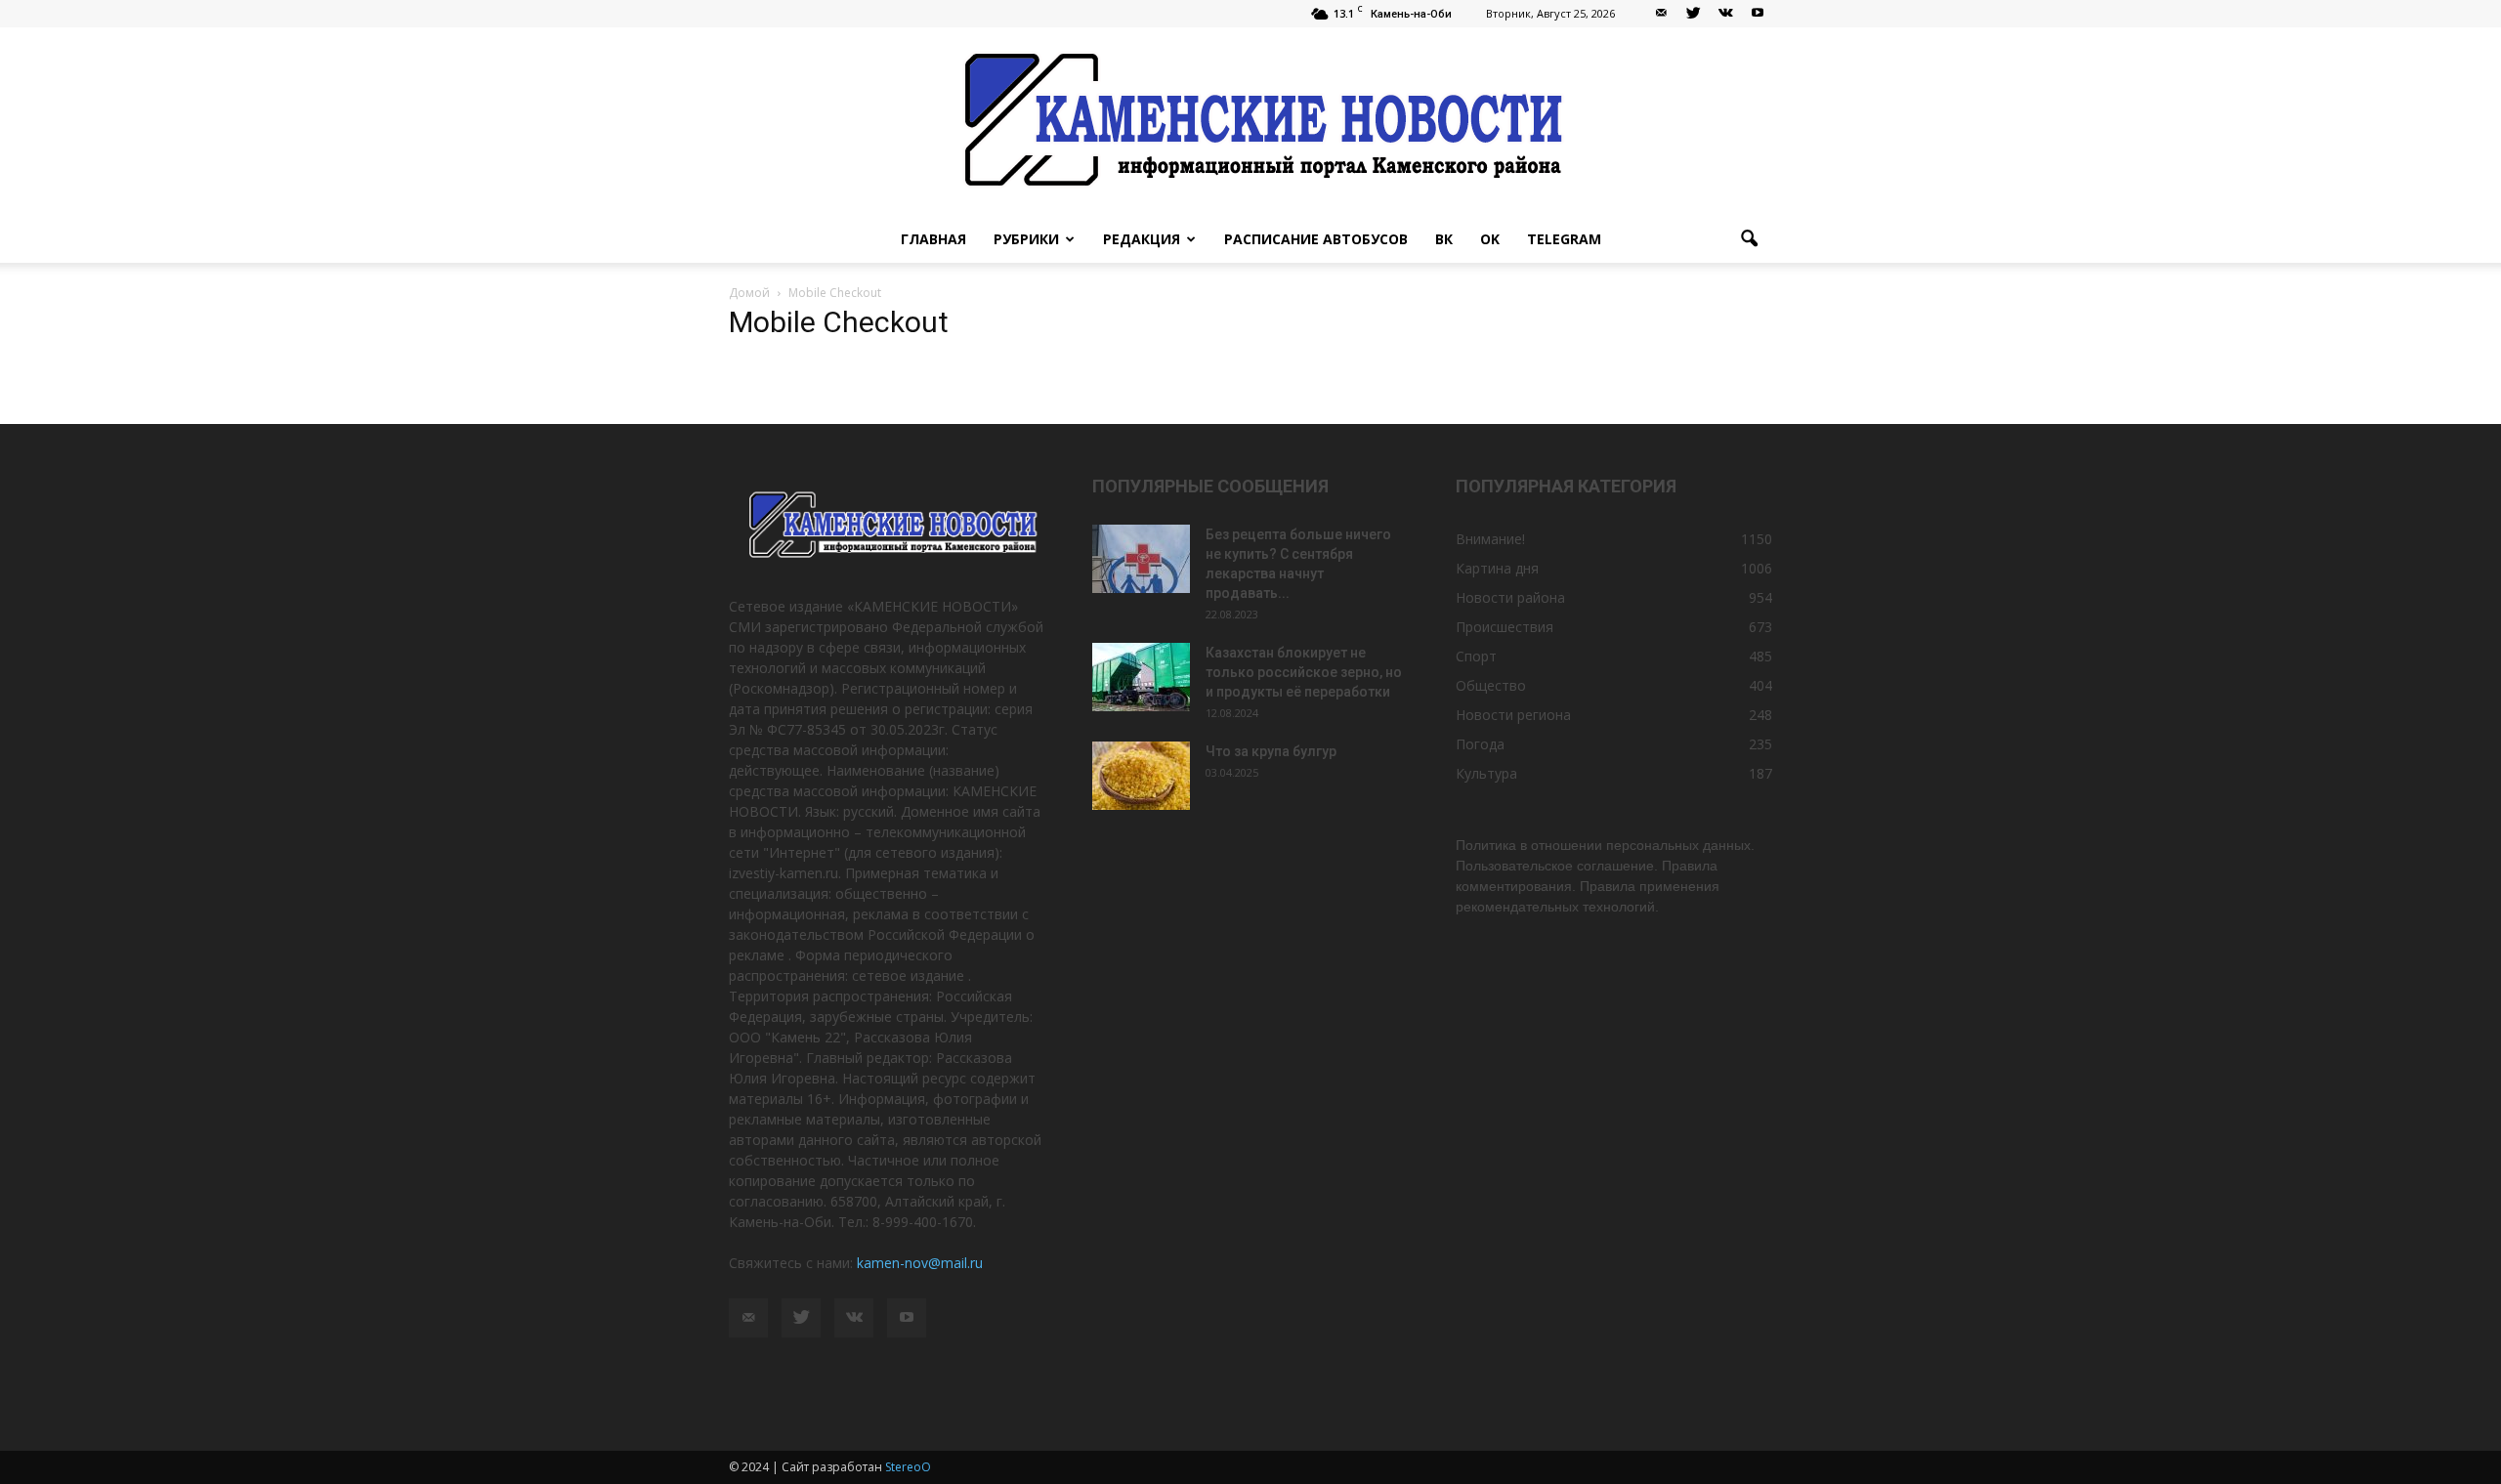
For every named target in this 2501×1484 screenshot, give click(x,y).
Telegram (1564, 239)
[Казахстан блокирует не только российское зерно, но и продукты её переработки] (1141, 677)
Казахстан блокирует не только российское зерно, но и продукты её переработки (1304, 672)
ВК (1444, 239)
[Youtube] (1758, 14)
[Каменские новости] (1250, 122)
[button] (1749, 239)
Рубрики (1026, 239)
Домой (749, 293)
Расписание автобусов (1316, 239)
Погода (1480, 744)
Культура (1486, 773)
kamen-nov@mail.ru (920, 1263)
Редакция (1142, 239)
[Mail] (1661, 14)
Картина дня (1497, 568)
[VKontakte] (1725, 14)
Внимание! (1490, 539)
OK (1490, 239)
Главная (933, 239)
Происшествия (1505, 627)
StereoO (908, 1467)
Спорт (1476, 656)
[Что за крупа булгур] (1141, 776)
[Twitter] (1693, 14)
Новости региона (1513, 715)
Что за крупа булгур (1271, 751)
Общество (1491, 685)
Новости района (1510, 597)
